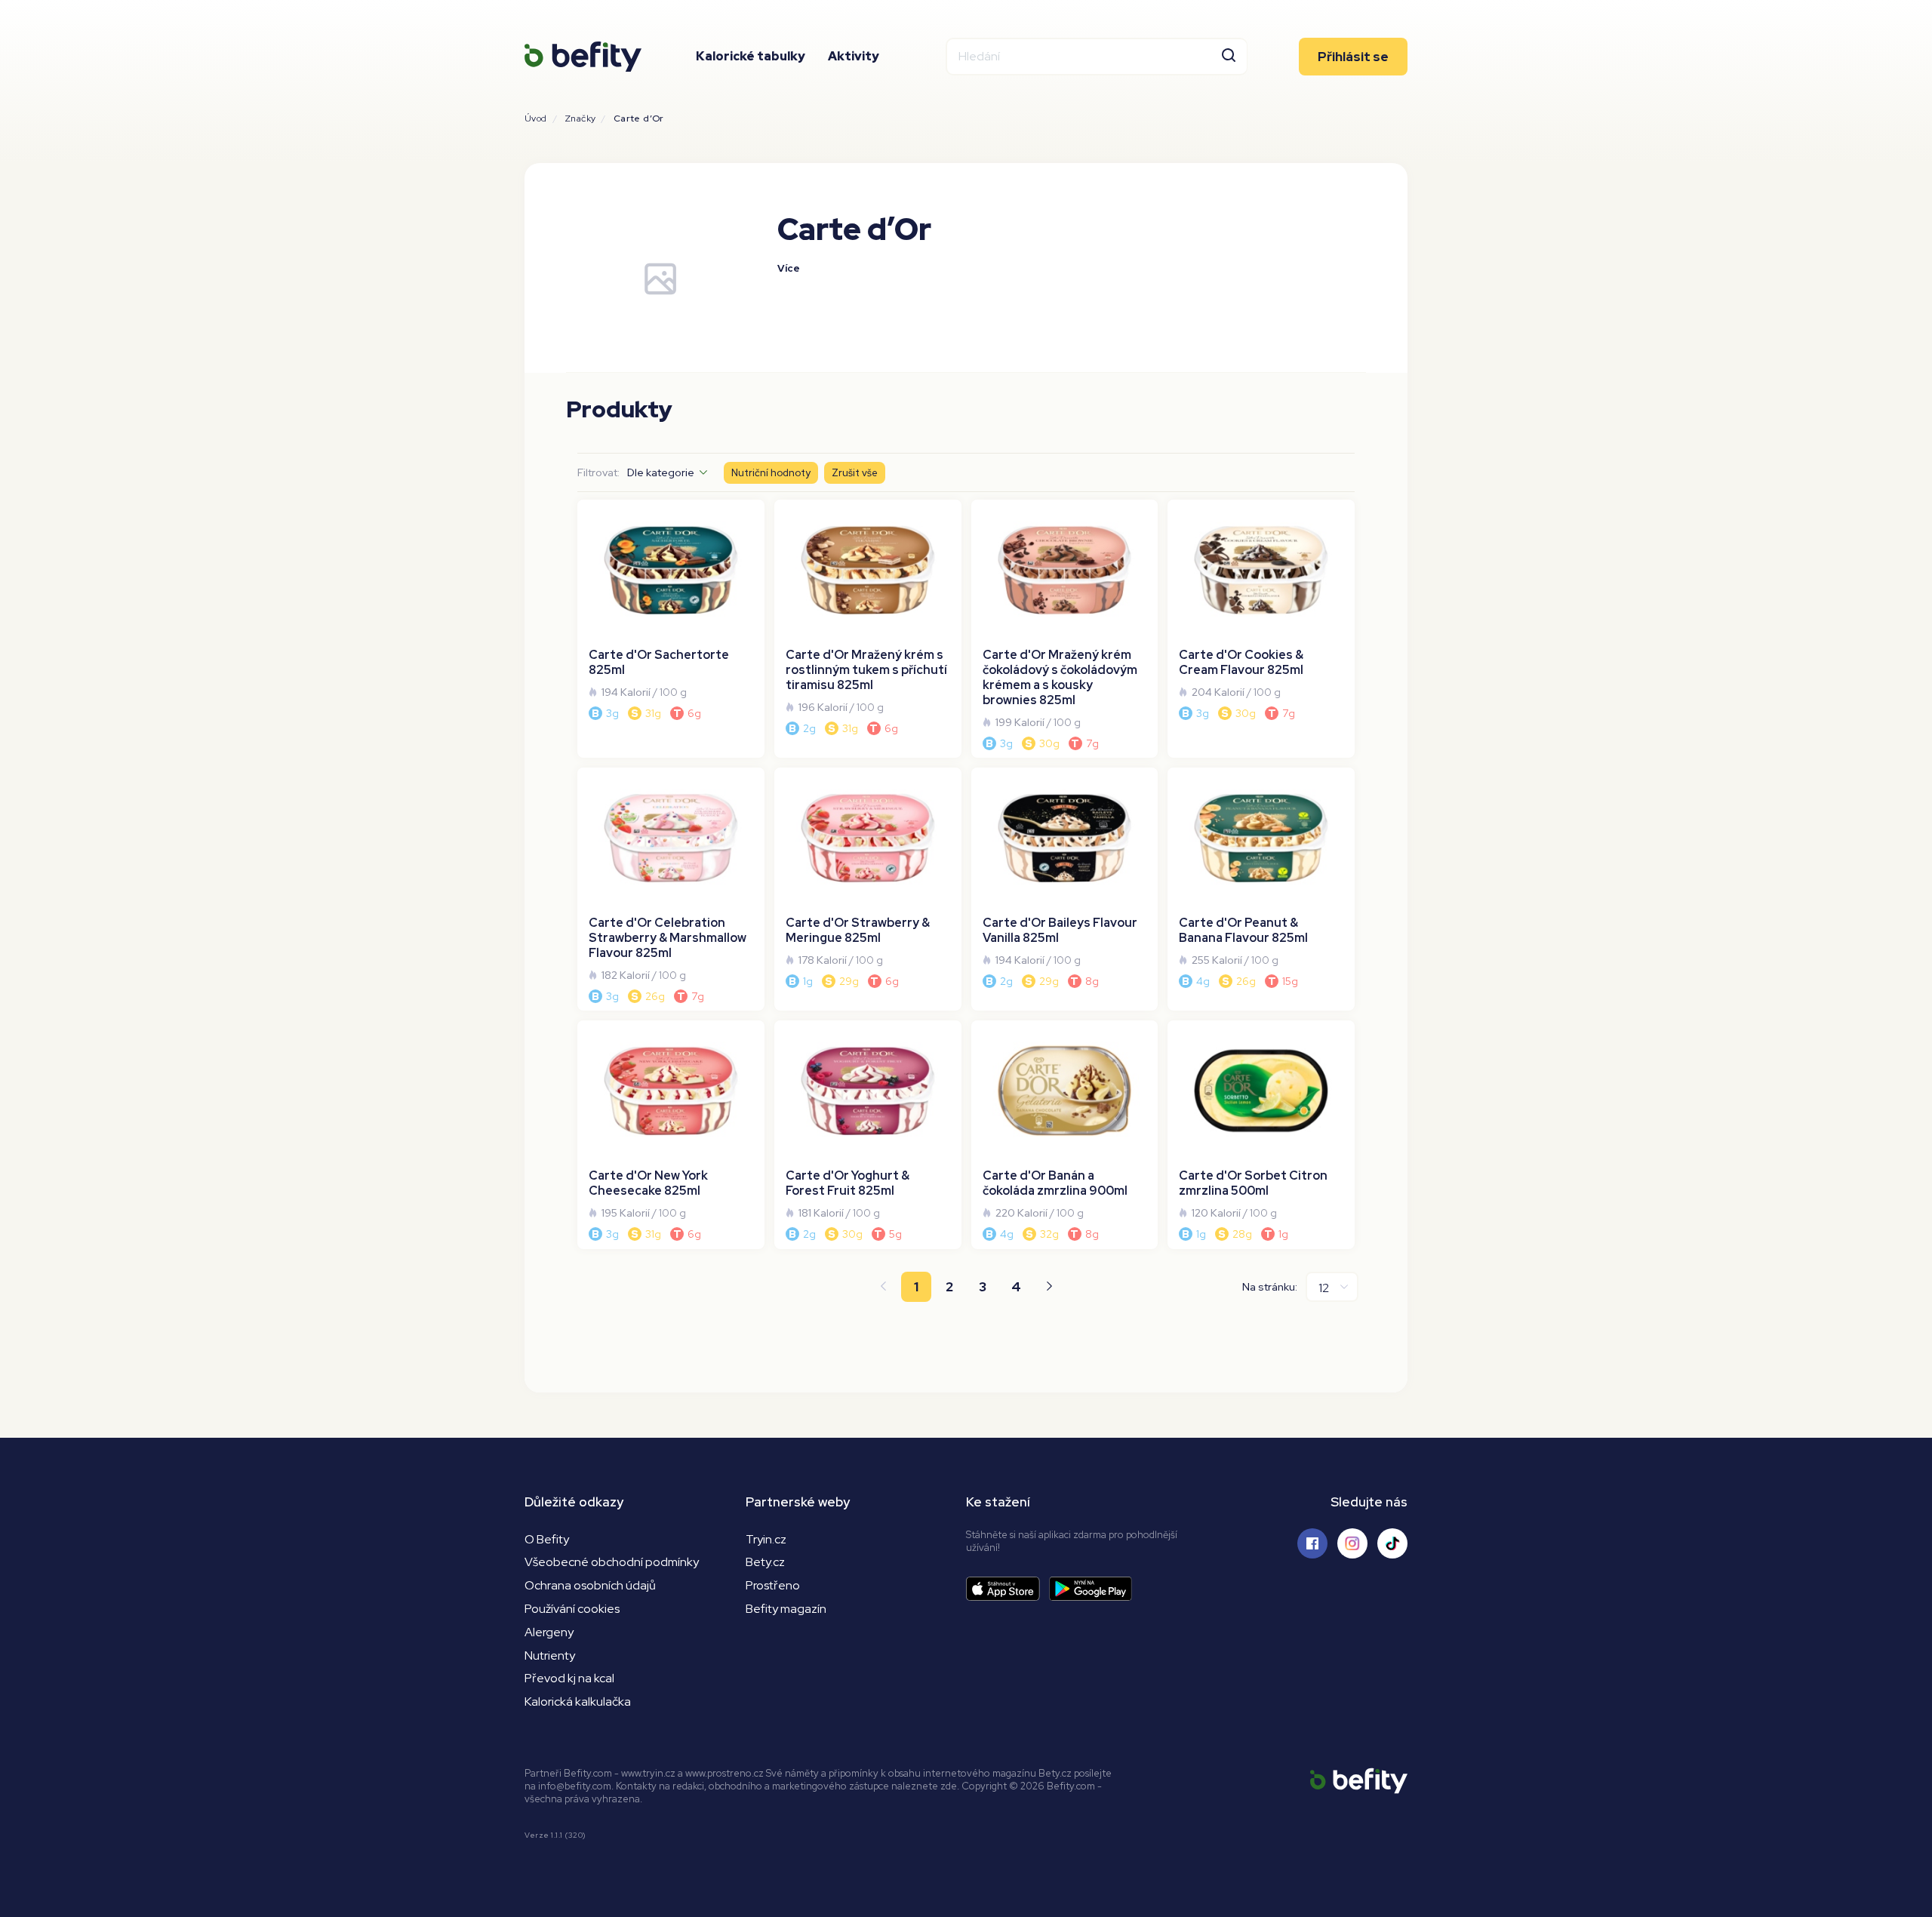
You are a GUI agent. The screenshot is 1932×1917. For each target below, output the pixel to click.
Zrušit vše (855, 473)
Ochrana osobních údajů (590, 1585)
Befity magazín (786, 1609)
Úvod (536, 118)
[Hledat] (1229, 57)
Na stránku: (1270, 1287)
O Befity (547, 1539)
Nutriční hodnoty (771, 473)
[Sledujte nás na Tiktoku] (1392, 1543)
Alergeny (549, 1632)
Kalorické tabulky (751, 56)
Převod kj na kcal (569, 1678)
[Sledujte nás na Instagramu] (1352, 1543)
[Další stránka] (1049, 1287)
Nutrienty (550, 1655)
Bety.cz (765, 1562)
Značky (580, 118)
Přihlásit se (1353, 57)
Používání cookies (572, 1609)
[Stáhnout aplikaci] (1008, 1589)
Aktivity (854, 56)
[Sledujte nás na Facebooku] (1312, 1543)
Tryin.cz (766, 1539)
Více (789, 268)
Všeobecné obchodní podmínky (612, 1562)
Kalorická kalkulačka (578, 1702)
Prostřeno (773, 1585)
